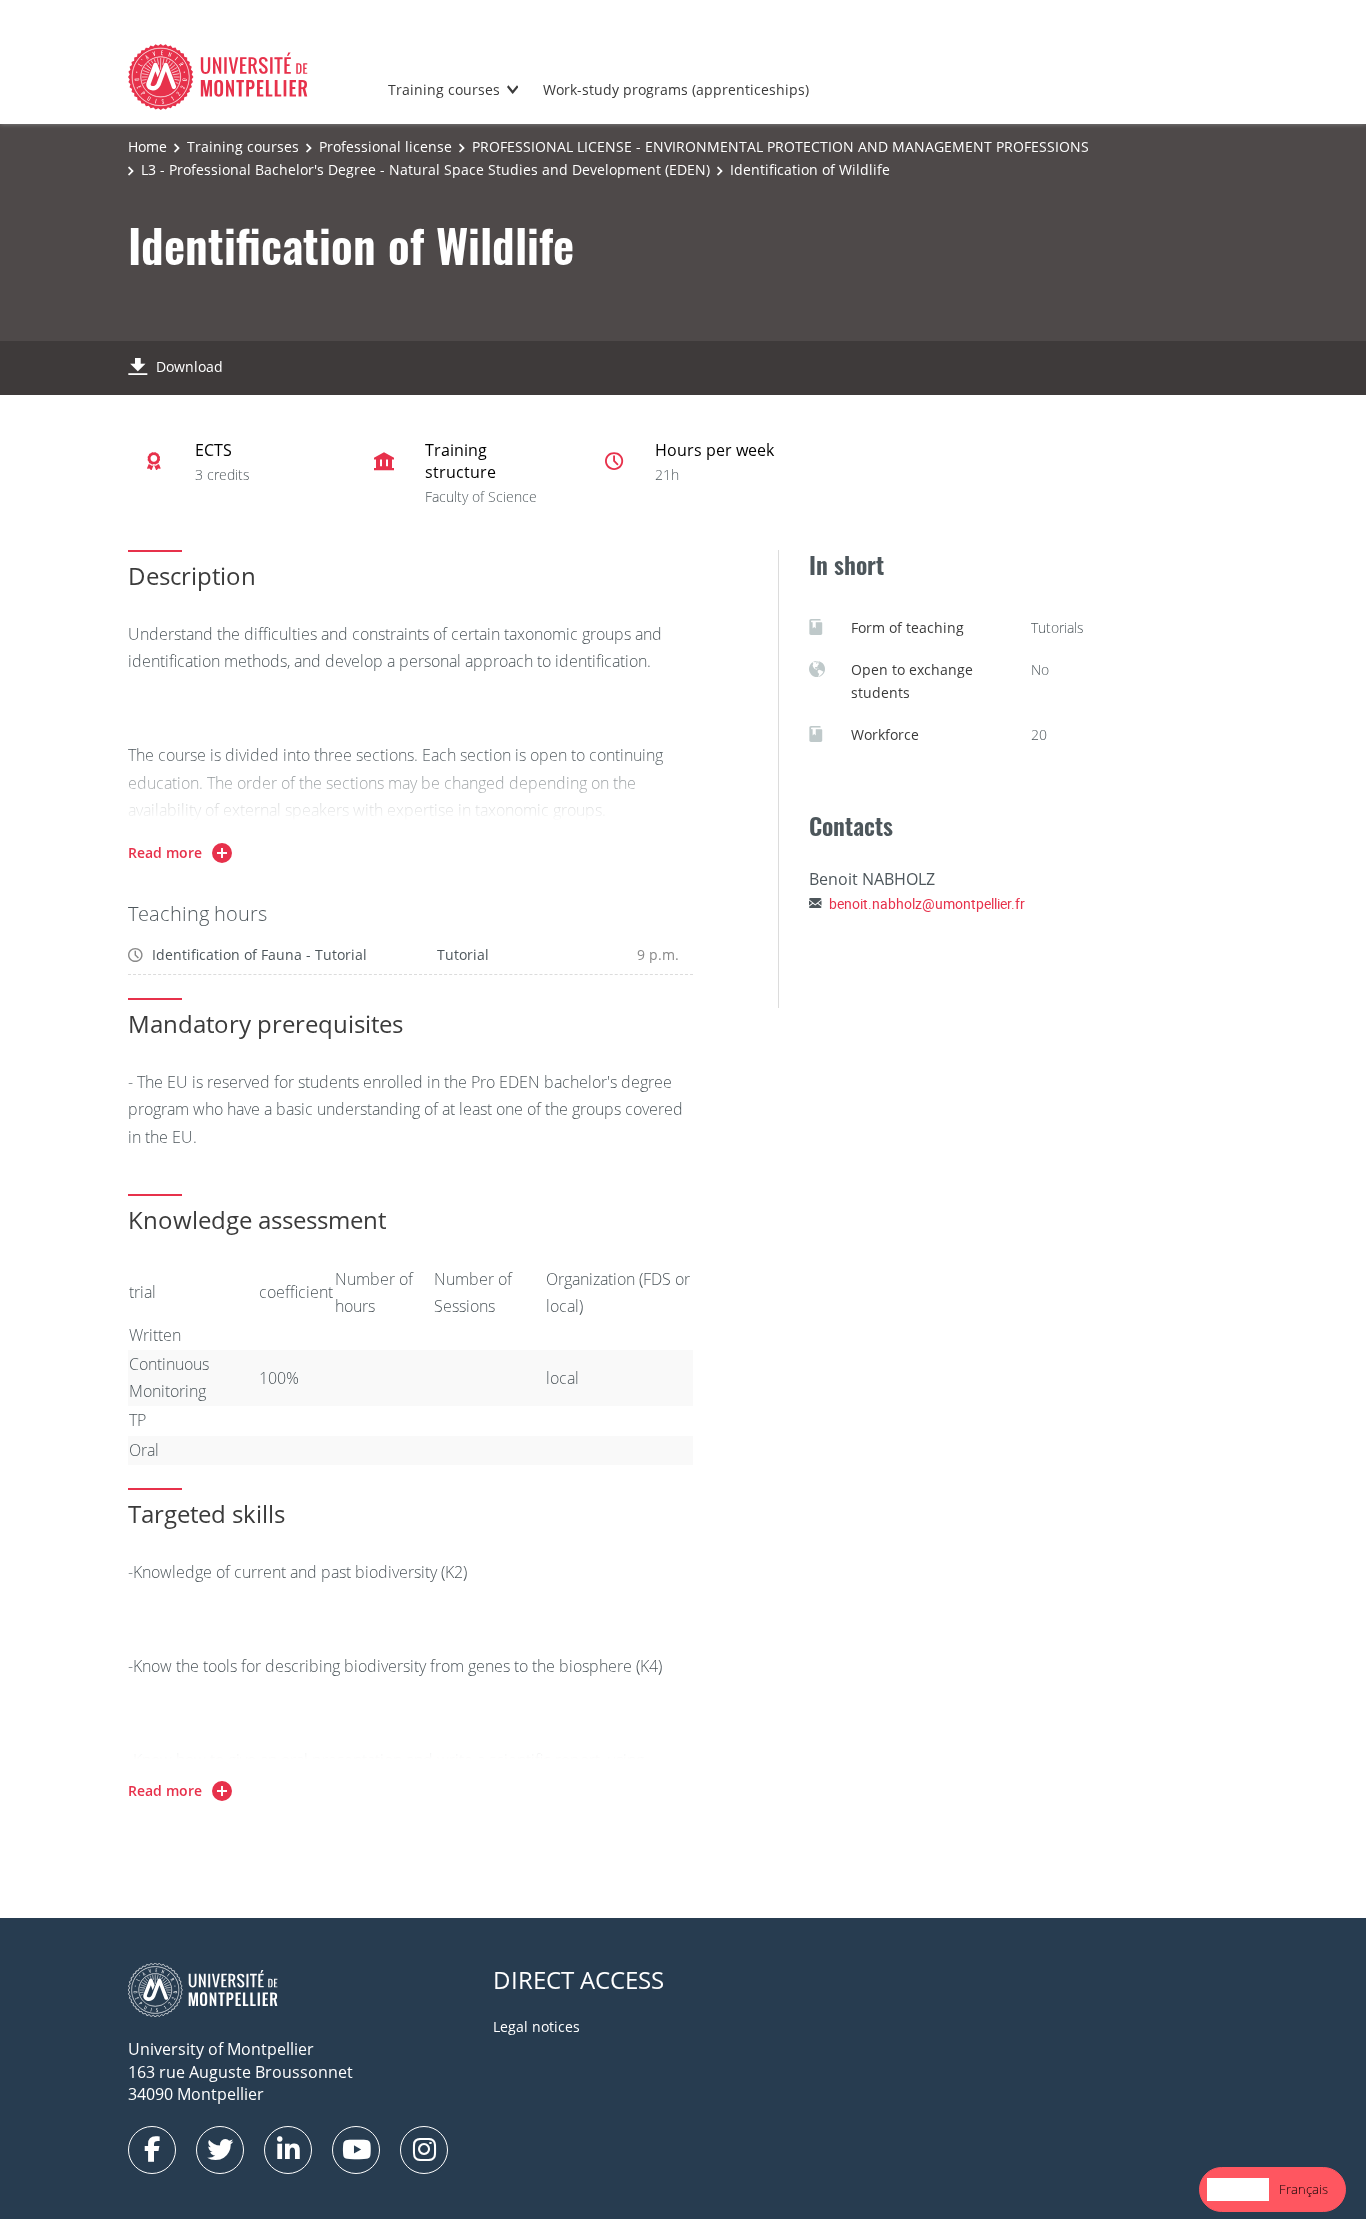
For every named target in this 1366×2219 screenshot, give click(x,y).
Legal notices (536, 2026)
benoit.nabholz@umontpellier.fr (927, 903)
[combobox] (1238, 2189)
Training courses (444, 89)
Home (147, 146)
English (1238, 2189)
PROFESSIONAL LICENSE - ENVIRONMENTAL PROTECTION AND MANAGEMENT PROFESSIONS (780, 146)
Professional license (385, 146)
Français (1303, 2189)
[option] (1303, 2189)
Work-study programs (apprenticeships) (676, 89)
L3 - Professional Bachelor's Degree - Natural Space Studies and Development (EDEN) (425, 169)
